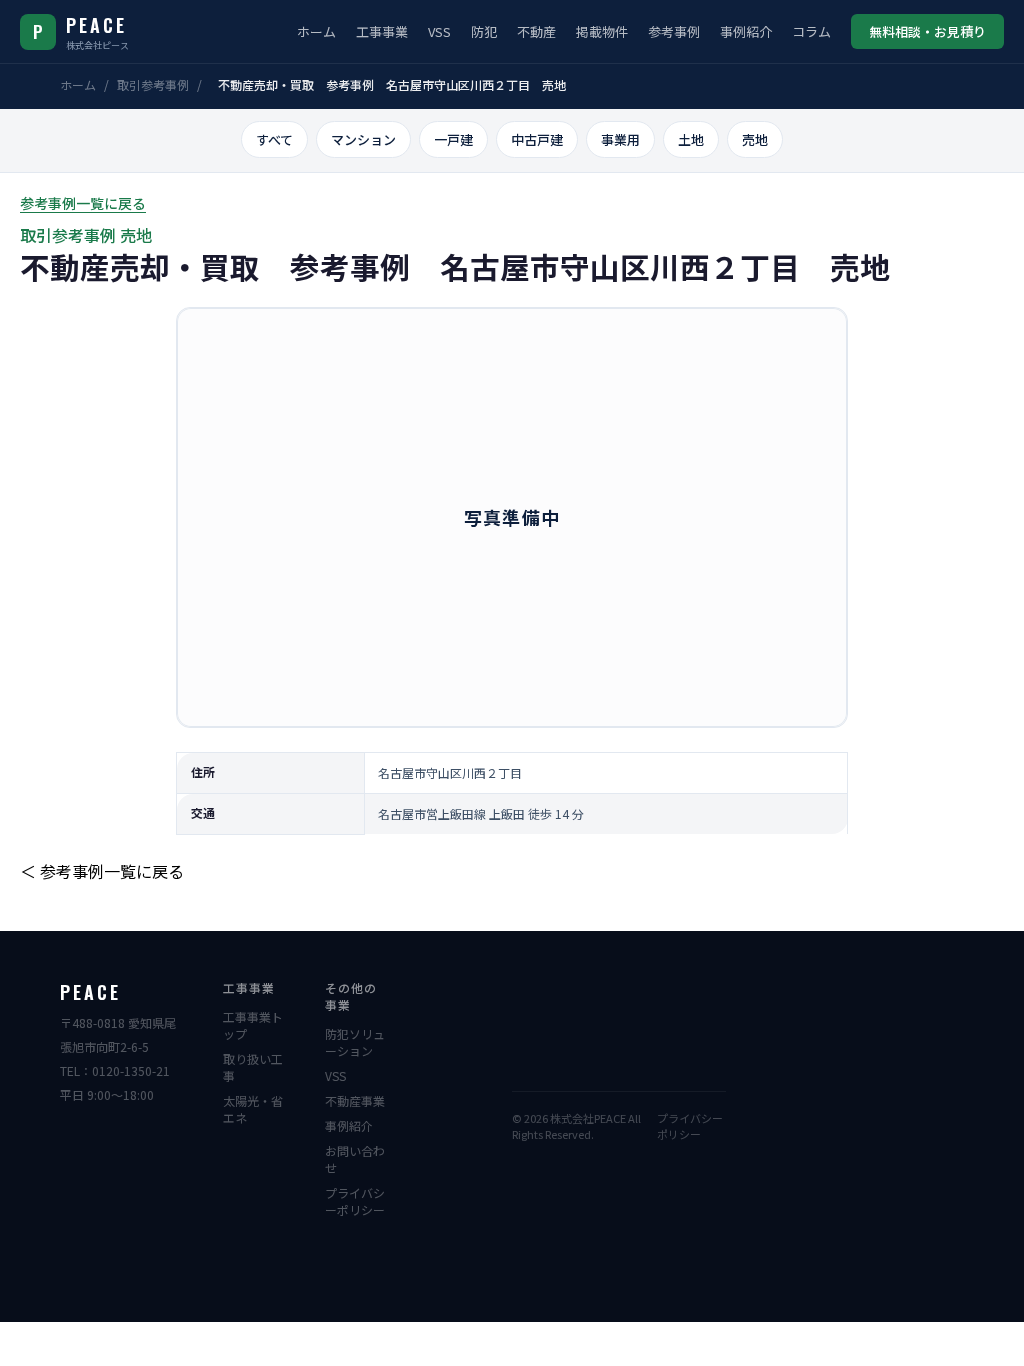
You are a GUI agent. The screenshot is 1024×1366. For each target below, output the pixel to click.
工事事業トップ (253, 1025)
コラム (811, 31)
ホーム (316, 31)
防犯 (484, 31)
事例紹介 (746, 31)
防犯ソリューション (355, 1042)
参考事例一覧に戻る (83, 203)
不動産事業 (355, 1100)
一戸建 (453, 139)
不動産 (536, 31)
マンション (363, 139)
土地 (691, 139)
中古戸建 (537, 139)
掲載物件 (602, 31)
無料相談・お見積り (927, 31)
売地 (755, 139)
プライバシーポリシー (355, 1201)
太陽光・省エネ (253, 1109)
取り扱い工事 (253, 1067)
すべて (274, 139)
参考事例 (674, 31)
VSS (439, 31)
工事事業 (382, 31)
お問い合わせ (355, 1159)
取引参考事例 (153, 84)
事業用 (620, 139)
